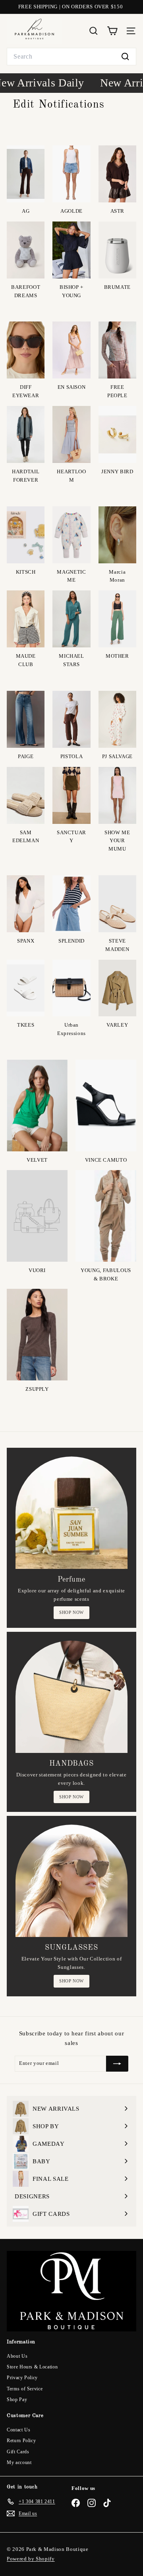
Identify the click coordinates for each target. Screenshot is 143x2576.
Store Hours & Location (32, 2367)
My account (19, 2462)
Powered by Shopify (31, 2559)
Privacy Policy (22, 2378)
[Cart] (112, 31)
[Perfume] (71, 1513)
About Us (17, 2356)
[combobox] (71, 57)
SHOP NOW (71, 1612)
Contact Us (19, 2430)
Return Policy (21, 2441)
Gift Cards (18, 2452)
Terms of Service (25, 2389)
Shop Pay (17, 2400)
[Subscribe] (117, 2064)
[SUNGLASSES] (71, 1881)
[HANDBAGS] (71, 1697)
